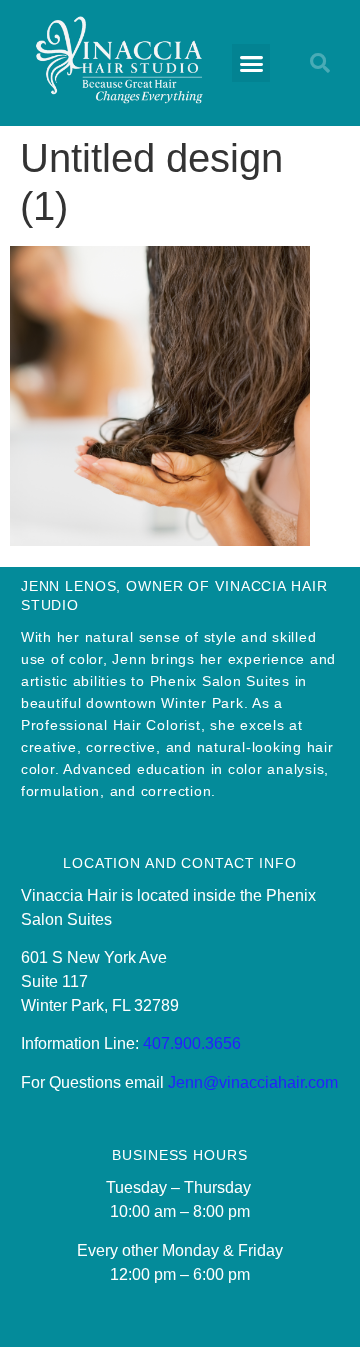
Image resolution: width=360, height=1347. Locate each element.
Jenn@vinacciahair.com (253, 1082)
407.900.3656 (192, 1043)
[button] (251, 63)
